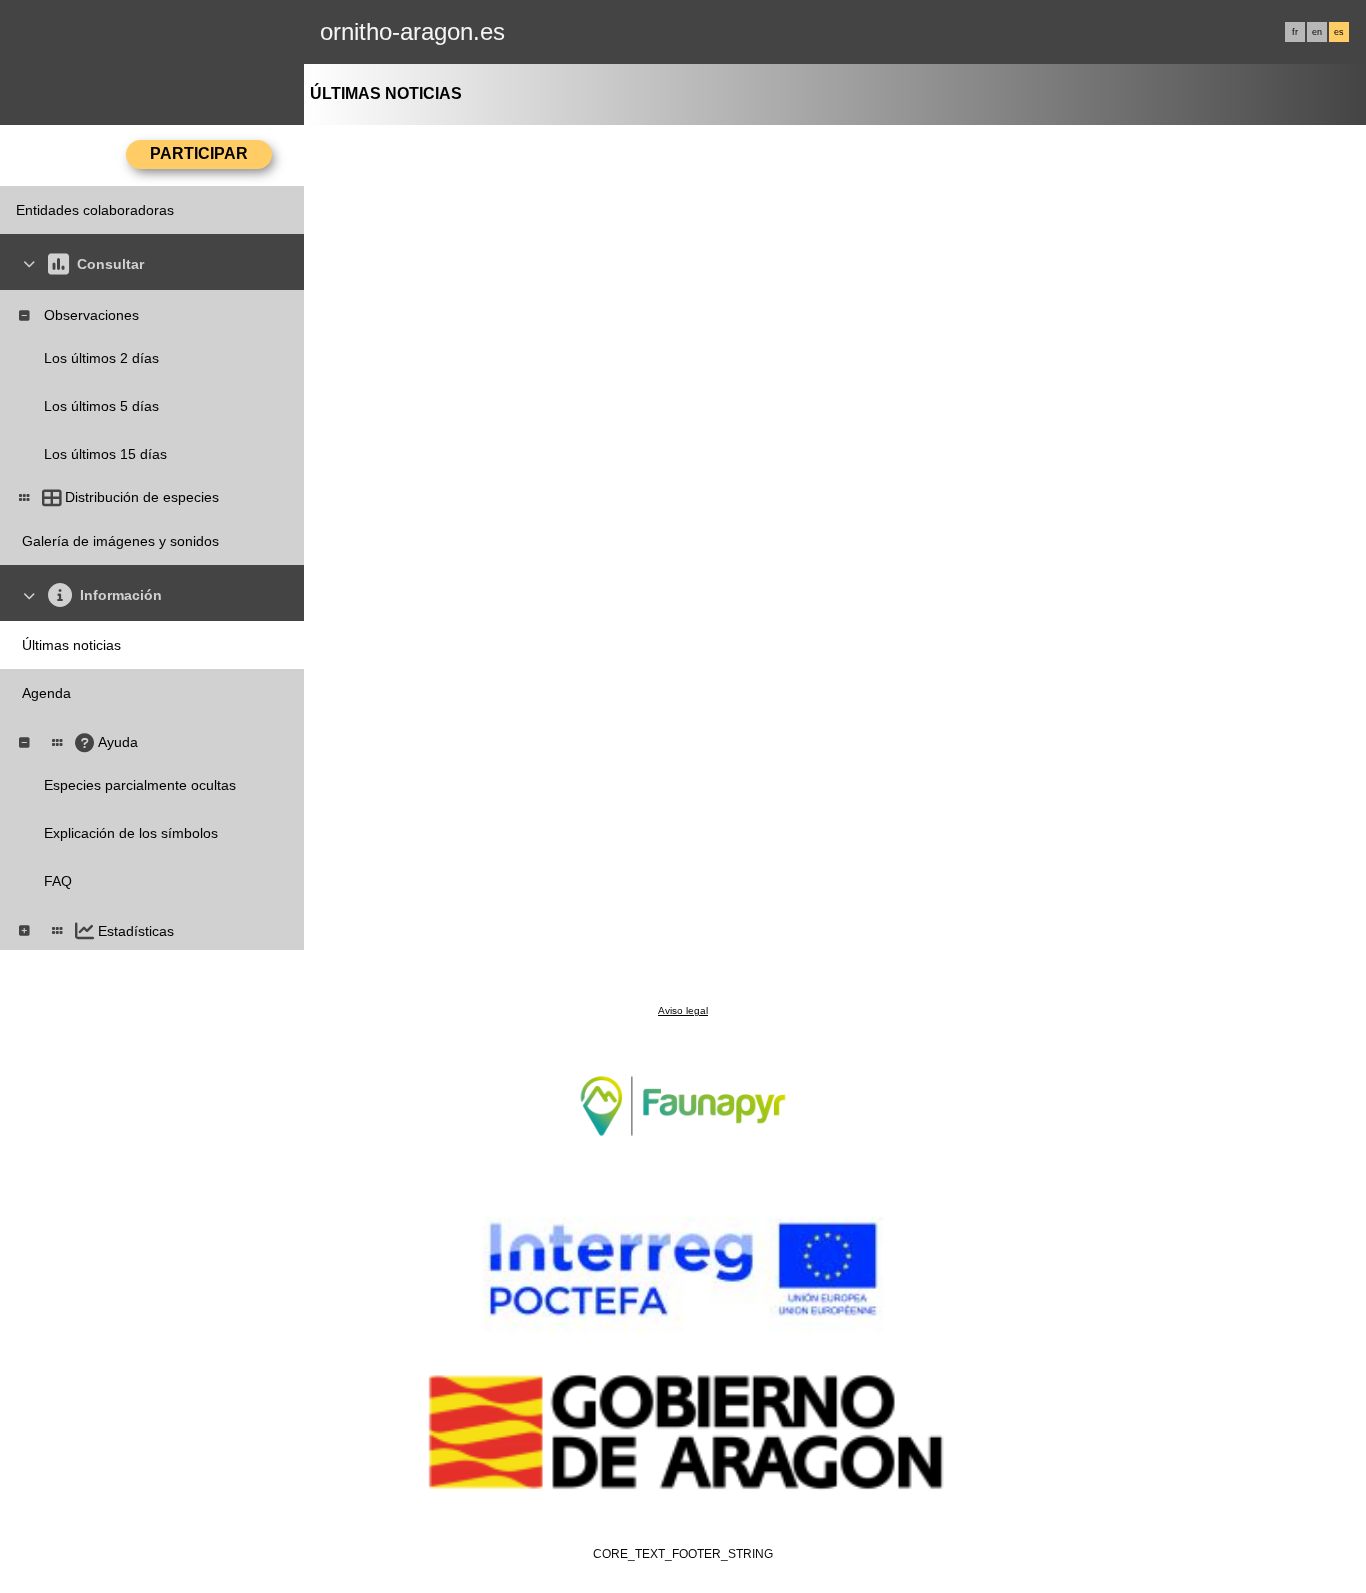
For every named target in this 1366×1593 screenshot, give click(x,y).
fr (1295, 32)
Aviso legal (683, 1010)
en (1317, 32)
